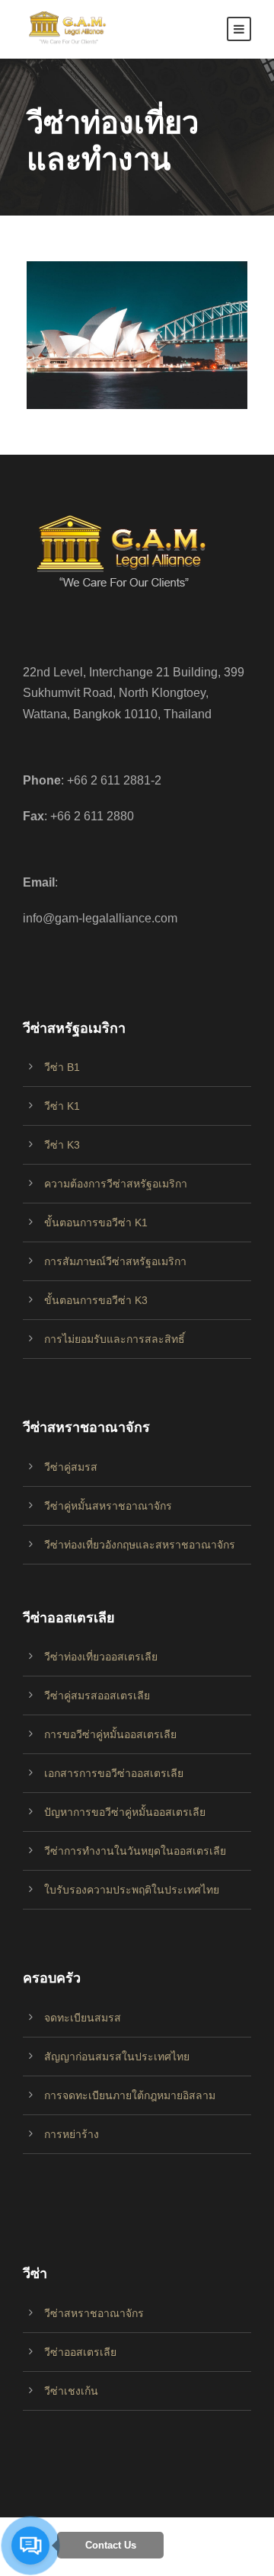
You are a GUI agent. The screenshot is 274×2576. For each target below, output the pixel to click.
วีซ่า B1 (62, 1067)
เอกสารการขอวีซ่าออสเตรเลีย (114, 1773)
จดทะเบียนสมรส (83, 2018)
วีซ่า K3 (62, 1145)
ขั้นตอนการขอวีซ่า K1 (96, 1222)
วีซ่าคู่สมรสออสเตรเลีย (97, 1695)
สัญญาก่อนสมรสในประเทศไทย (117, 2057)
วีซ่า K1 (62, 1106)
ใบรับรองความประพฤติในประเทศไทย (132, 1890)
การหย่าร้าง (72, 2134)
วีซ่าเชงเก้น (71, 2391)
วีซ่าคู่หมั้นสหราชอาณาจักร (108, 1506)
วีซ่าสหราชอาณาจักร (94, 2313)
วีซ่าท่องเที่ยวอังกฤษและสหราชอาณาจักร (140, 1545)
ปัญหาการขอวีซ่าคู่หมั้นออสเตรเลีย (125, 1812)
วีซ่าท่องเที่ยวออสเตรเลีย (101, 1657)
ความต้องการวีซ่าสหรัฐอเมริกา (116, 1184)
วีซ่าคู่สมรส (71, 1467)
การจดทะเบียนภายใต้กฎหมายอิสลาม (130, 2095)
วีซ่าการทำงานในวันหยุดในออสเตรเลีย (135, 1851)
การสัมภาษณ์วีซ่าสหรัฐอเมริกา (115, 1261)
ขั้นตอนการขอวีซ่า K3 (96, 1300)
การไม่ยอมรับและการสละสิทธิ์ (115, 1339)
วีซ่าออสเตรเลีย (80, 2352)
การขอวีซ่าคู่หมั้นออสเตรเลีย (110, 1734)
